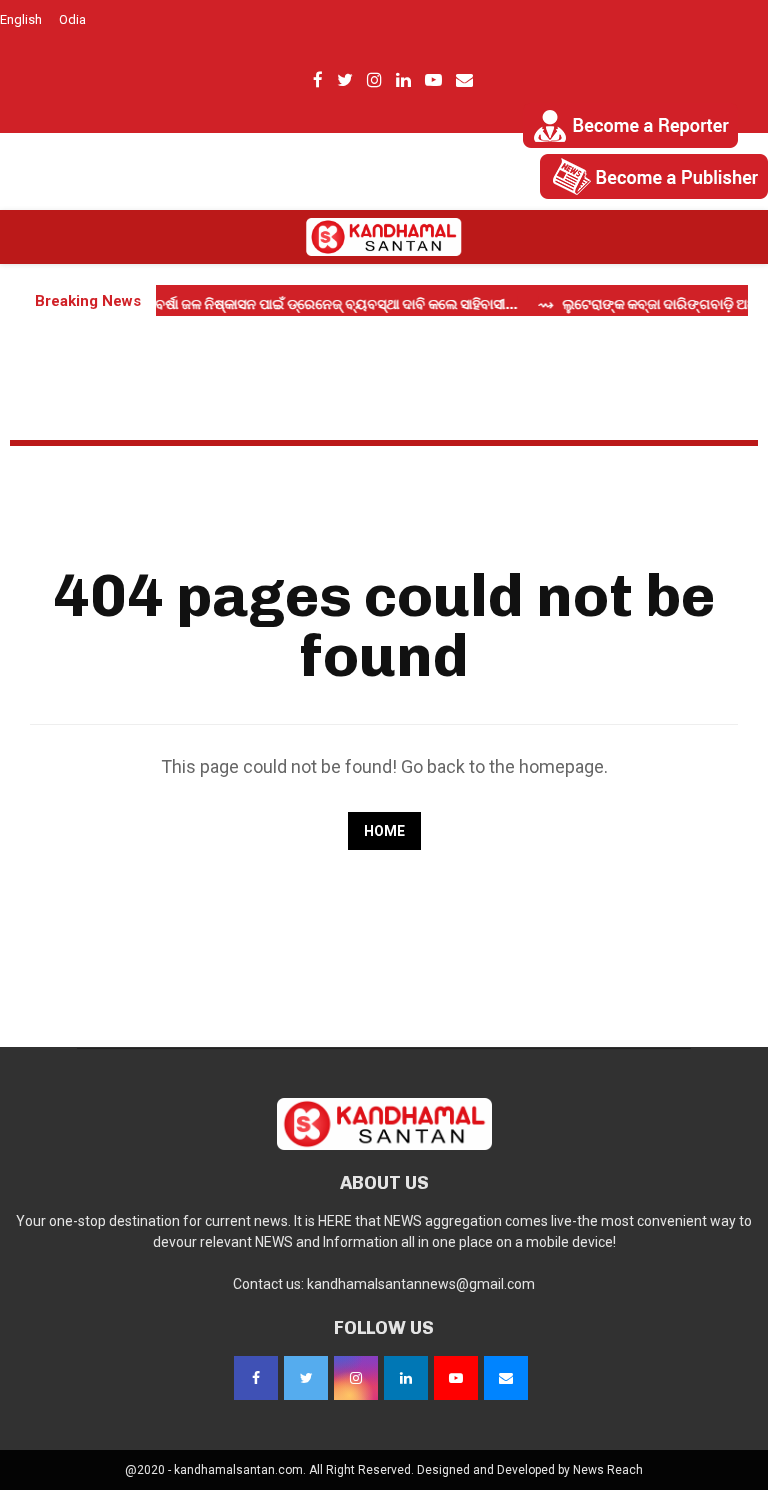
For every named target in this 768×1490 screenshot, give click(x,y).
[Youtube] (456, 1378)
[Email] (506, 1378)
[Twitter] (306, 1378)
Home (384, 831)
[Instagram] (356, 1378)
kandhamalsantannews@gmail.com (421, 1284)
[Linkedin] (406, 1378)
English (21, 19)
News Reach (608, 1470)
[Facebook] (256, 1378)
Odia (72, 19)
